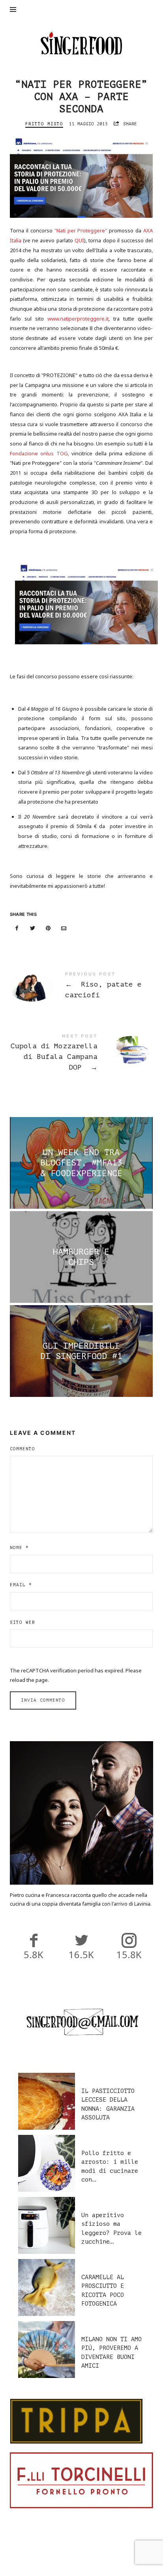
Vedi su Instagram (85, 2550)
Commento (22, 1449)
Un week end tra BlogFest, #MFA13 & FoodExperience (81, 1163)
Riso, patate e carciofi (81, 987)
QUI (79, 240)
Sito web (22, 1622)
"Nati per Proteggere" (81, 230)
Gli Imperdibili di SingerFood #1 (81, 1351)
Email (21, 1585)
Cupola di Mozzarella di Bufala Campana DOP (81, 1054)
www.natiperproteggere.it (78, 319)
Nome (19, 1548)
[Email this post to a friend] (64, 928)
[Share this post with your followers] (32, 928)
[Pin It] (48, 928)
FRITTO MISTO (44, 124)
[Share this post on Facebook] (17, 928)
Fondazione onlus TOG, (41, 453)
